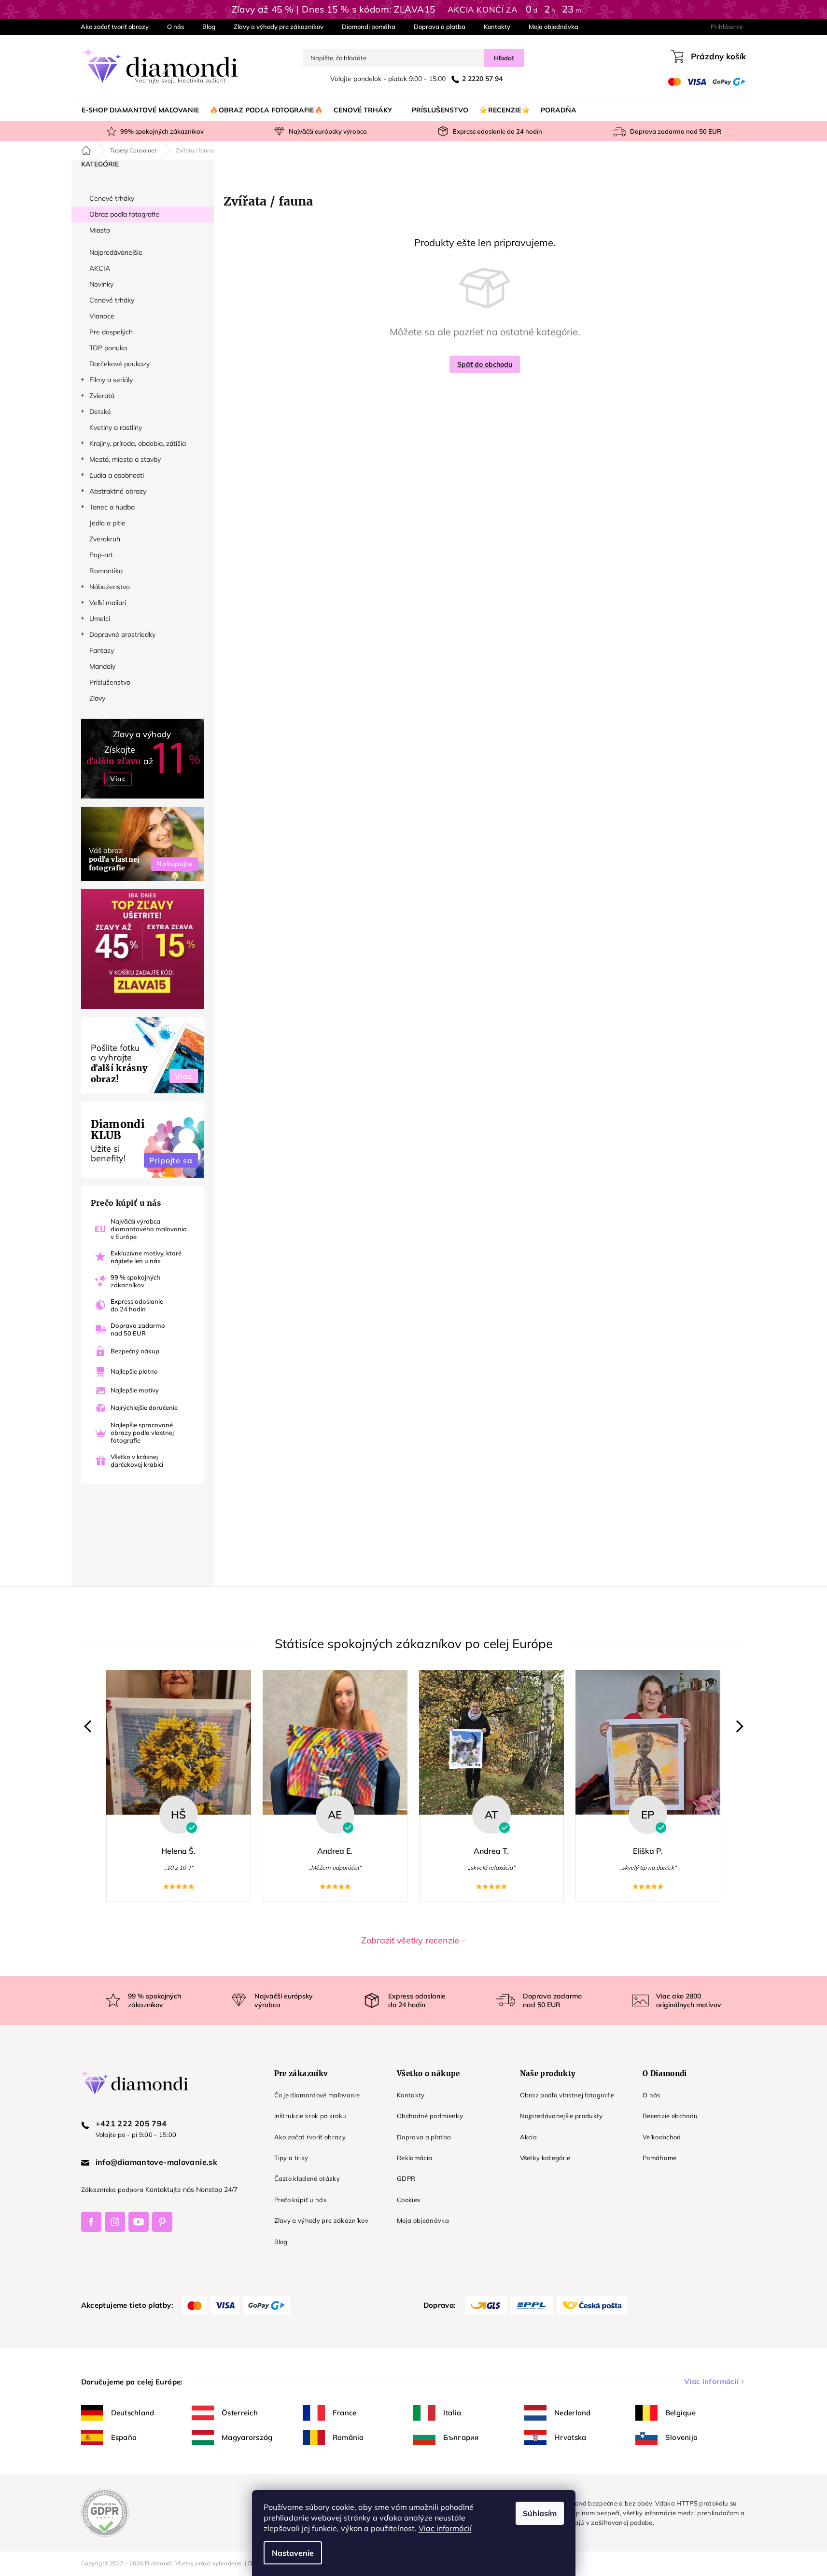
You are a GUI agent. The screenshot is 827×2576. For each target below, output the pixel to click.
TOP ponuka (108, 348)
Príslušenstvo (110, 682)
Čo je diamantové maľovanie (317, 2095)
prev (90, 1726)
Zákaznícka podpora (112, 2190)
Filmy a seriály (111, 380)
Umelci (100, 619)
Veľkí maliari (108, 603)
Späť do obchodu (485, 364)
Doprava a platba (440, 27)
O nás (175, 27)
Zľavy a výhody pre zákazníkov (279, 27)
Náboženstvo (110, 587)
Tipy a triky (291, 2158)
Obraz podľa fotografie (124, 214)
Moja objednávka (554, 27)
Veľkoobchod (662, 2137)
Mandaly (102, 666)
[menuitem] (140, 110)
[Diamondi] (168, 2082)
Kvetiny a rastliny (116, 427)
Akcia (529, 2137)
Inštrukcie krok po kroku (310, 2116)
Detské (100, 412)
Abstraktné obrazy (118, 491)
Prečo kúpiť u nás (301, 2200)
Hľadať (504, 58)
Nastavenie (293, 2553)
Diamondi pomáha (369, 27)
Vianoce (102, 316)
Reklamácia (414, 2158)
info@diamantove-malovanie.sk (157, 2162)
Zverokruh (105, 539)
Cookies (408, 2200)
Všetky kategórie (545, 2158)
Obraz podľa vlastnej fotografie (567, 2095)
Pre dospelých (111, 332)
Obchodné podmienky (430, 2116)
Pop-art (101, 555)
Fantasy (102, 650)
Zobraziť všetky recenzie (410, 1940)
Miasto (100, 230)
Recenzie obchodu (670, 2116)
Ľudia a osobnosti (117, 475)
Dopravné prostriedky (122, 634)
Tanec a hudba (112, 507)
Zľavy (97, 698)
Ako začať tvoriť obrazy (115, 27)
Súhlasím (540, 2513)
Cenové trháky (112, 198)
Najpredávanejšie (116, 252)
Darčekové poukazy (119, 364)
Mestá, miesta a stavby (125, 459)
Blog (209, 27)
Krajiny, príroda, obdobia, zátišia (138, 443)
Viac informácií (445, 2528)
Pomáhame (660, 2158)
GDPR (406, 2178)
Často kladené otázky (307, 2178)
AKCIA (100, 268)
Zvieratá (102, 396)
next (737, 1726)
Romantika (106, 571)
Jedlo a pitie (107, 523)
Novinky (101, 284)
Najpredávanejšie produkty (561, 2116)
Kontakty (497, 27)
